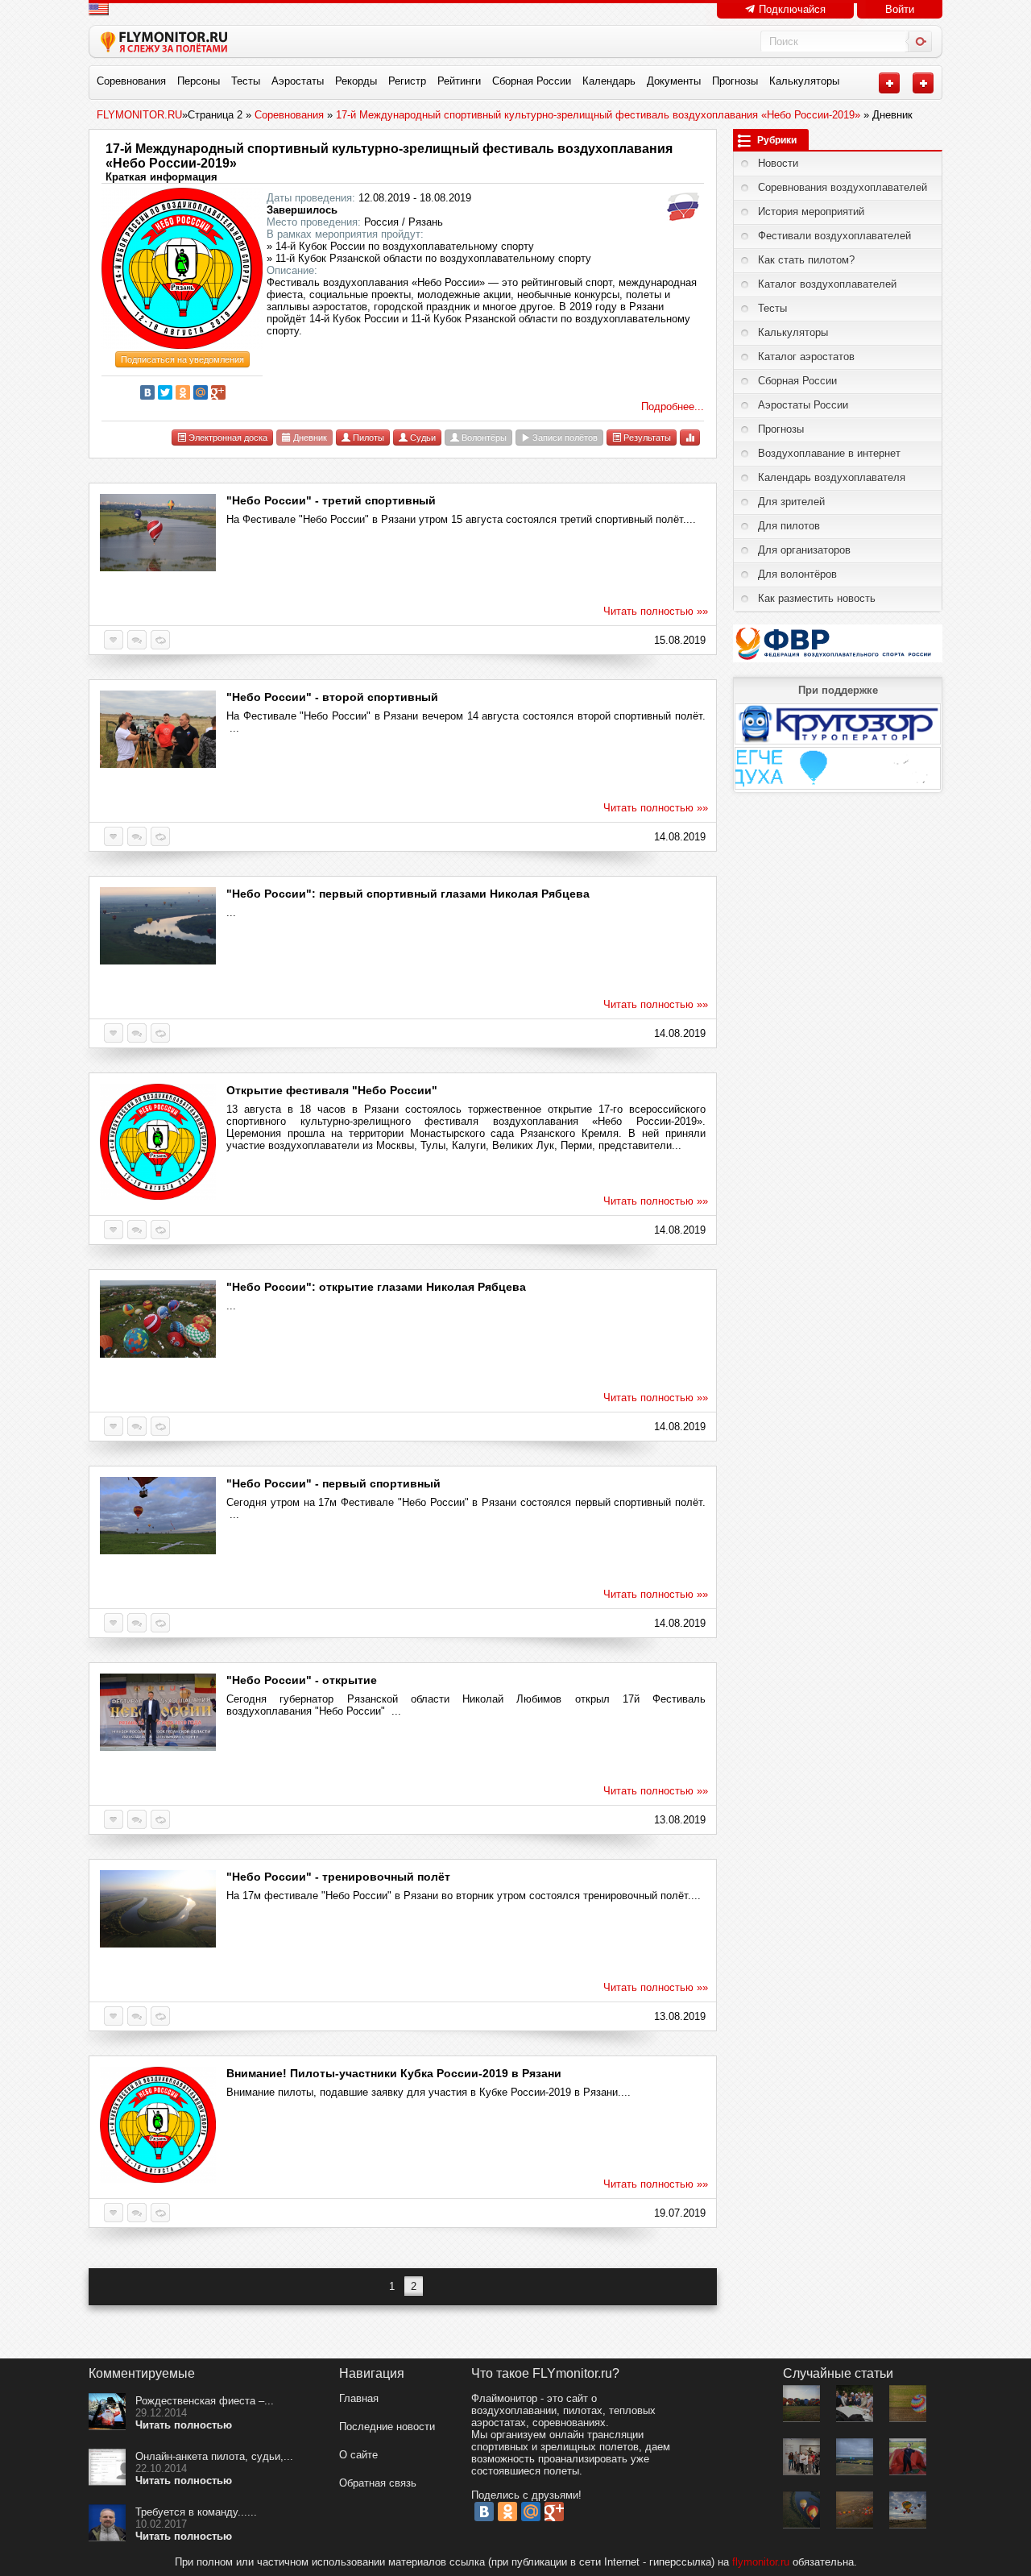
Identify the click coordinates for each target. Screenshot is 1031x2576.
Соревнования (131, 81)
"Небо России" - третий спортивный (331, 500)
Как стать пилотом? (806, 260)
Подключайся (791, 9)
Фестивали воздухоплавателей (834, 236)
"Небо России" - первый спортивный (333, 1483)
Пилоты (367, 438)
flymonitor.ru (761, 2562)
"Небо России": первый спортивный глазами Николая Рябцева (408, 894)
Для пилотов (789, 526)
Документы (674, 81)
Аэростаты (298, 81)
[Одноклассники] (183, 392)
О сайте (358, 2455)
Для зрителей (791, 502)
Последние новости (387, 2427)
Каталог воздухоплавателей (827, 284)
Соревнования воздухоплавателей (843, 187)
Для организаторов (804, 550)
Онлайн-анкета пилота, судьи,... (214, 2456)
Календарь (609, 81)
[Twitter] (165, 392)
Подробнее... (673, 407)
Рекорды (356, 81)
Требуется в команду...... (196, 2512)
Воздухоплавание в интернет (829, 453)
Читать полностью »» (656, 611)
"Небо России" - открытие (302, 1680)
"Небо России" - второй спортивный (332, 697)
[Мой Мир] (201, 392)
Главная (359, 2398)
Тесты (246, 81)
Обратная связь (378, 2483)
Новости (778, 163)
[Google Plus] (218, 392)
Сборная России (532, 81)
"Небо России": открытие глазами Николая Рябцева (376, 1287)
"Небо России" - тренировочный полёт (338, 1877)
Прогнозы (735, 81)
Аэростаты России (803, 405)
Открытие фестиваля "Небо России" (332, 1090)
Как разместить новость (817, 598)
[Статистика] (690, 437)
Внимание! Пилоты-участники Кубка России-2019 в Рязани (394, 2073)
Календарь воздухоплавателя (832, 477)
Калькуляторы (804, 81)
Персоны (199, 81)
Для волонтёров (797, 574)
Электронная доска (227, 438)
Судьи (422, 438)
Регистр (407, 81)
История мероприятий (811, 212)
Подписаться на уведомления (182, 359)
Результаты (646, 438)
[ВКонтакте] (147, 392)
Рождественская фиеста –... (205, 2401)
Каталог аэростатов (806, 357)
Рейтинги (459, 81)
